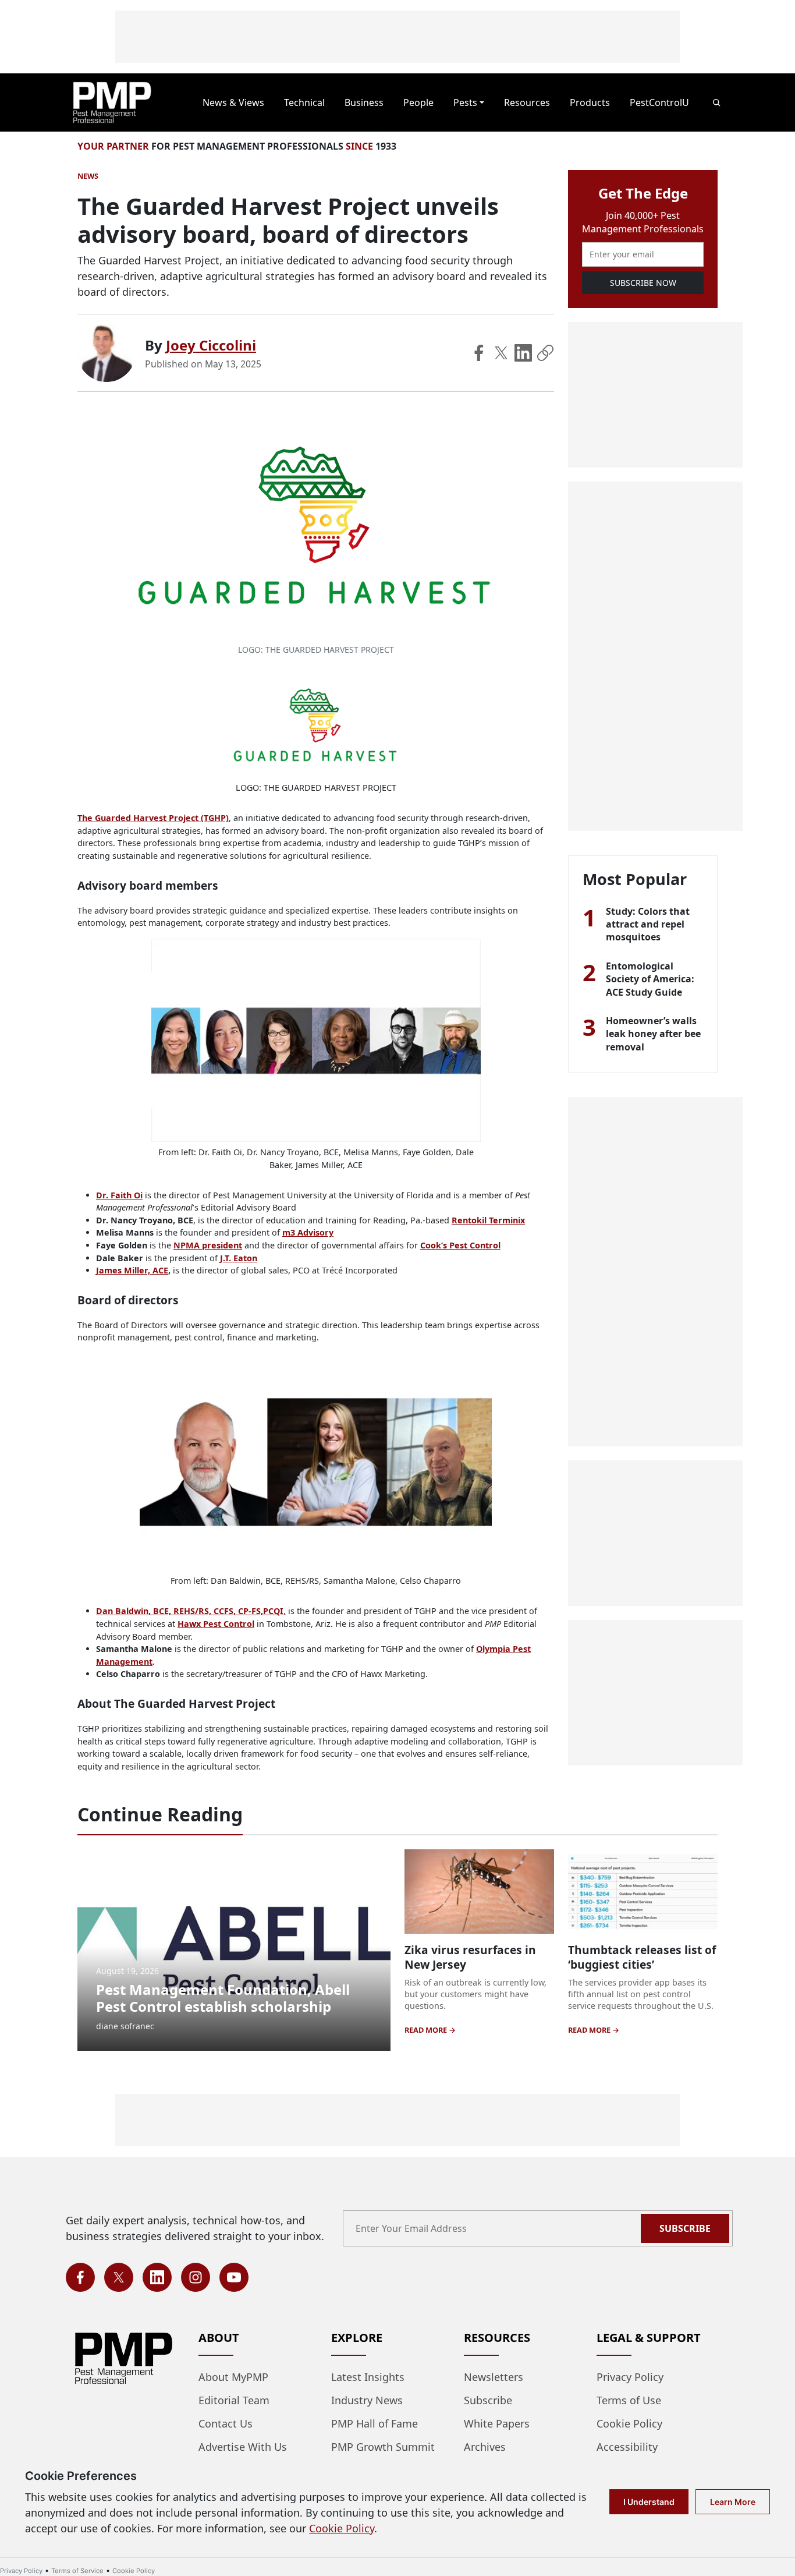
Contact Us (226, 2423)
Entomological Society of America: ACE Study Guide (650, 979)
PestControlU (659, 102)
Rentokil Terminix (488, 1220)
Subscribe (685, 2228)
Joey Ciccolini (211, 345)
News (88, 176)
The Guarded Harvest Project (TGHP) (153, 818)
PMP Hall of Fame (375, 2423)
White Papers (497, 2423)
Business (364, 102)
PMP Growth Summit (383, 2447)
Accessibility (627, 2447)
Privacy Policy (630, 2377)
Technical (304, 102)
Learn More (733, 2502)
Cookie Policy (629, 2423)
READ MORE (427, 2030)
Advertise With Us (243, 2447)
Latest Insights (368, 2377)
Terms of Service (77, 2571)
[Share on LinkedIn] (523, 353)
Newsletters (494, 2377)
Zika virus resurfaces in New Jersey (470, 1957)
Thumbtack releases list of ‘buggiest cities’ (642, 1957)
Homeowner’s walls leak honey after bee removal (653, 1034)
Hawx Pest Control (216, 1624)
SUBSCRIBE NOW (643, 283)
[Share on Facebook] (479, 353)
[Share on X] (501, 353)
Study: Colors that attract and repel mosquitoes (648, 924)
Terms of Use (629, 2400)
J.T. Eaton (239, 1258)
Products (590, 102)
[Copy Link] (545, 353)
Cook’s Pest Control (460, 1245)
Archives (485, 2447)
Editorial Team (234, 2400)
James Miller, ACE (132, 1270)
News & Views (233, 102)
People (418, 102)
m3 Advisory (308, 1232)
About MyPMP (233, 2377)
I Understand (649, 2502)
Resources (527, 102)
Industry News (367, 2400)
